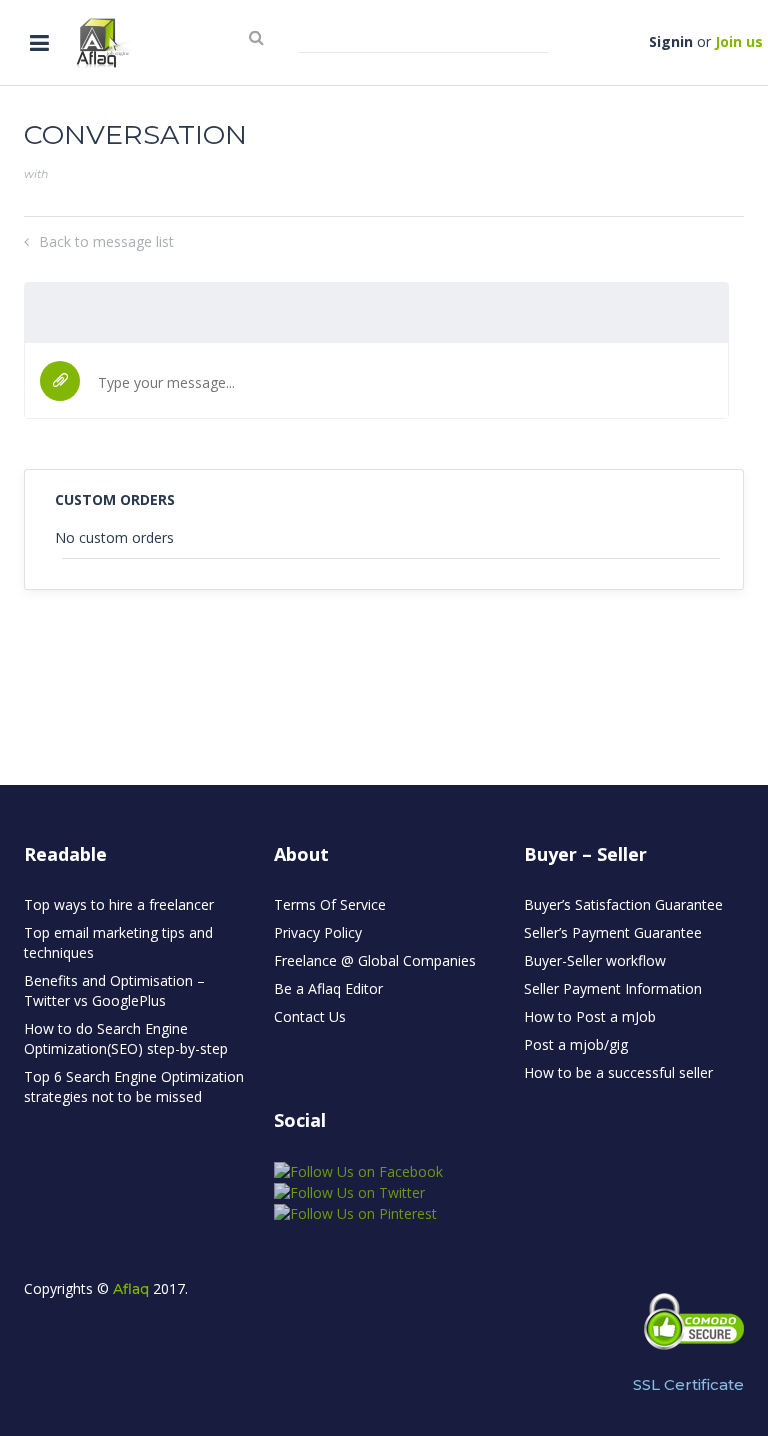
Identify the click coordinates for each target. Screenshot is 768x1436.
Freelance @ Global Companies (375, 960)
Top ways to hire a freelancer (119, 904)
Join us (739, 41)
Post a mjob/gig (576, 1044)
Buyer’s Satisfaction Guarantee (623, 904)
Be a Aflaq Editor (328, 988)
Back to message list (106, 241)
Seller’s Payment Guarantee (613, 932)
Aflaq (131, 1289)
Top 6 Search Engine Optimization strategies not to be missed (134, 1086)
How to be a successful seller (618, 1072)
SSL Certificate (688, 1384)
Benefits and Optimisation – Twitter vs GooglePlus (114, 990)
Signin (671, 41)
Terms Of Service (330, 904)
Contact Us (310, 1016)
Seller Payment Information (613, 988)
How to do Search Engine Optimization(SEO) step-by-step (126, 1038)
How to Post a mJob (590, 1016)
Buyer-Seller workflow (595, 960)
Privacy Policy (318, 932)
